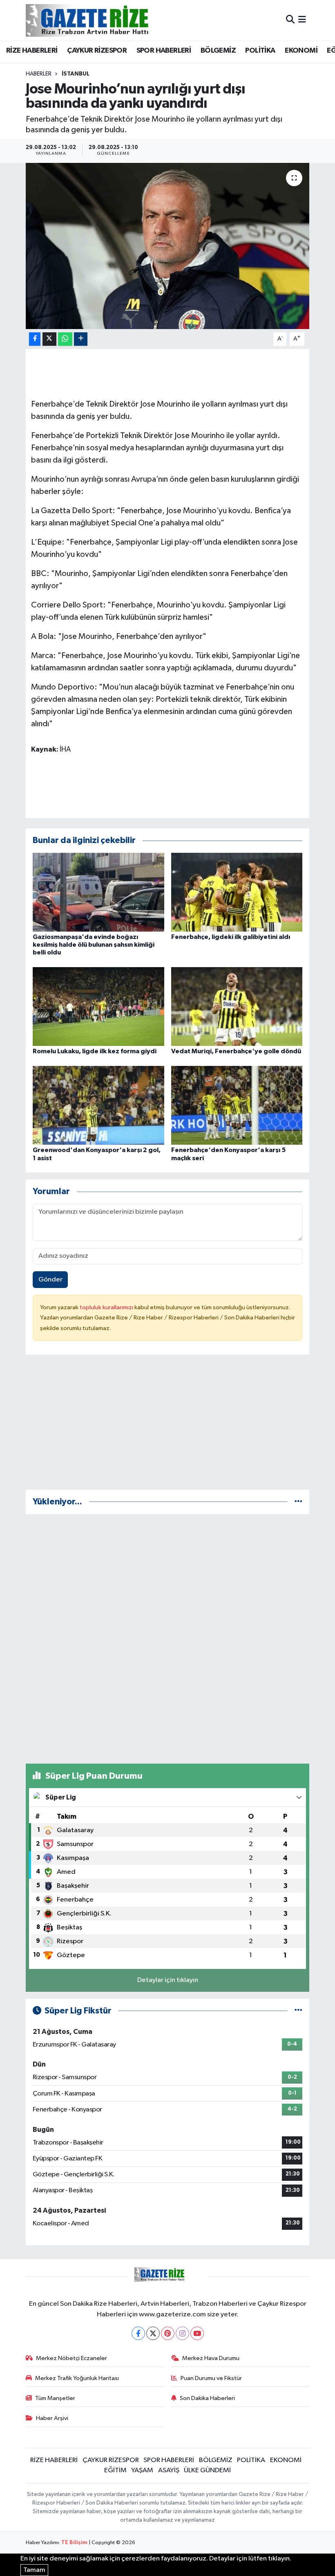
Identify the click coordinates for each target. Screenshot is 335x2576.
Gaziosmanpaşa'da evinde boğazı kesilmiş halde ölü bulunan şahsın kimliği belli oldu (94, 945)
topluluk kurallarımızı (107, 1307)
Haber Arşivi (52, 2418)
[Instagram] (182, 2333)
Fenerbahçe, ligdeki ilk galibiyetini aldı (231, 937)
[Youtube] (197, 2333)
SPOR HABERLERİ (164, 51)
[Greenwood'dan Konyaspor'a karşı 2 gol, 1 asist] (98, 1105)
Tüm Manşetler (55, 2398)
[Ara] (290, 20)
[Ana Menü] (302, 20)
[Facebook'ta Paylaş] (35, 339)
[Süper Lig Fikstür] (298, 2011)
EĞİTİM (115, 2470)
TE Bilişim (74, 2543)
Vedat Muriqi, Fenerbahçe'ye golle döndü (236, 1051)
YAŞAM (142, 2470)
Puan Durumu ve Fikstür (211, 2378)
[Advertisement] (168, 1426)
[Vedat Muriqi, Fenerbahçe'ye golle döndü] (237, 1007)
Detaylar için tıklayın (168, 1980)
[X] (153, 2333)
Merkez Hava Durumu (211, 2358)
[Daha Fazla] (81, 339)
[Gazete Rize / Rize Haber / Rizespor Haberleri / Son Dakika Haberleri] (107, 20)
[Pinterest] (168, 2333)
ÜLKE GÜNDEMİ (207, 2470)
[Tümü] (298, 1502)
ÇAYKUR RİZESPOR (97, 51)
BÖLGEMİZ (218, 51)
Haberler (39, 74)
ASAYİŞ (169, 2470)
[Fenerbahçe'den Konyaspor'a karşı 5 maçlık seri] (237, 1105)
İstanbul (76, 74)
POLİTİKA (260, 51)
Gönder (50, 1280)
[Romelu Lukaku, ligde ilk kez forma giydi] (98, 1007)
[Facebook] (138, 2333)
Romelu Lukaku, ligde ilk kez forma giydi (95, 1051)
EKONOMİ (301, 51)
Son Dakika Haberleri (207, 2398)
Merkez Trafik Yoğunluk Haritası (77, 2378)
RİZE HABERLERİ (32, 51)
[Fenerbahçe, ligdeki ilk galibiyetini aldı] (237, 892)
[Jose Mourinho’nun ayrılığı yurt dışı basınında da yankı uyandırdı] (168, 246)
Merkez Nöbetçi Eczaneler (71, 2358)
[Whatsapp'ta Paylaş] (65, 339)
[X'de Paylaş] (49, 339)
